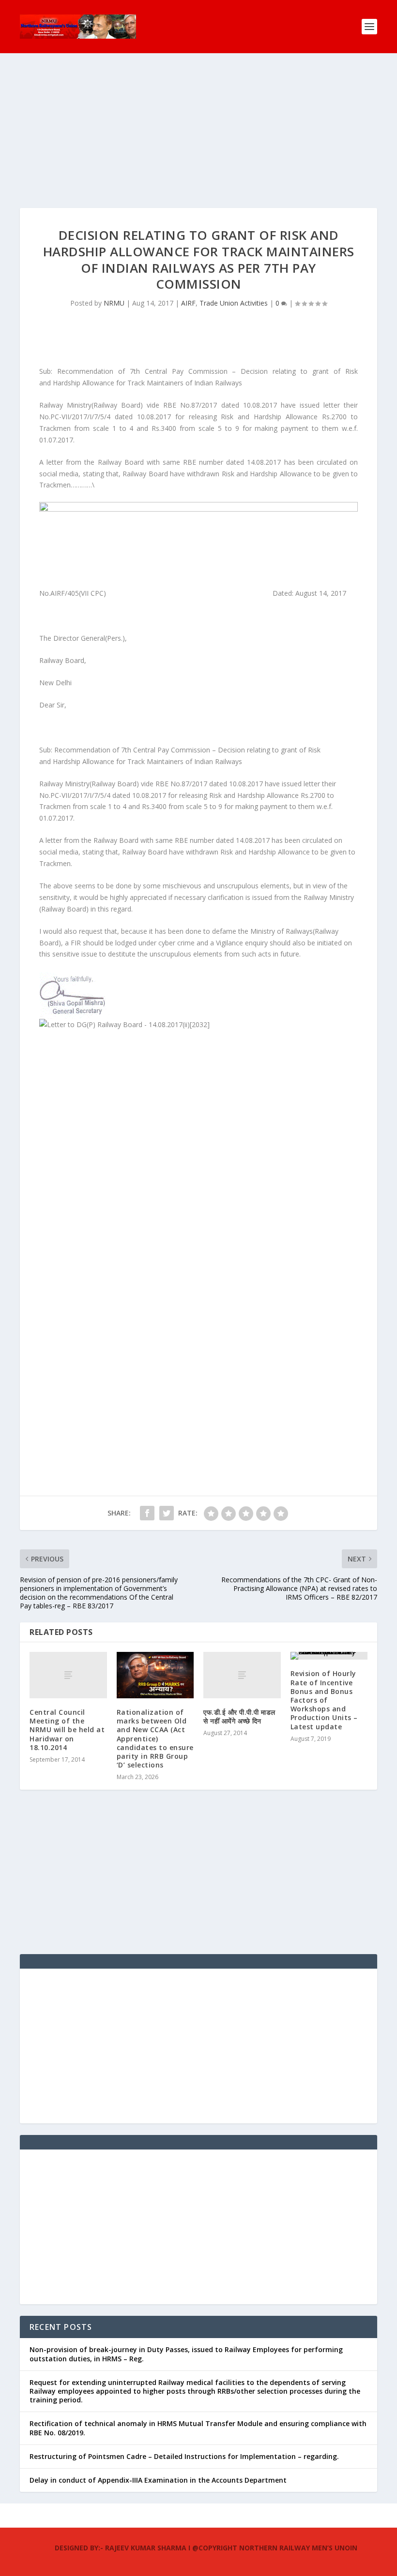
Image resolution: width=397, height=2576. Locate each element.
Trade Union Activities (234, 303)
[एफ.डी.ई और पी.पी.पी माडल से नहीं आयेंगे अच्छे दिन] (242, 1675)
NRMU (114, 303)
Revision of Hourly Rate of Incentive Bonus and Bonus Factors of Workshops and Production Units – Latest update (324, 1700)
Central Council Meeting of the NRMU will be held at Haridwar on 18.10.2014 (67, 1730)
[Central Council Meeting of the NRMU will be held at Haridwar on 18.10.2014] (68, 1675)
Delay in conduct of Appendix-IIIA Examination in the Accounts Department (158, 2480)
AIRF (188, 303)
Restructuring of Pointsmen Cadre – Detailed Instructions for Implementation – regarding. (184, 2456)
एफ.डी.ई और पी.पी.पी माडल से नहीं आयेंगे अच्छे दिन (239, 1716)
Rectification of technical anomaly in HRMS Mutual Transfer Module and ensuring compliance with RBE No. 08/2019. (198, 2428)
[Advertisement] (198, 140)
